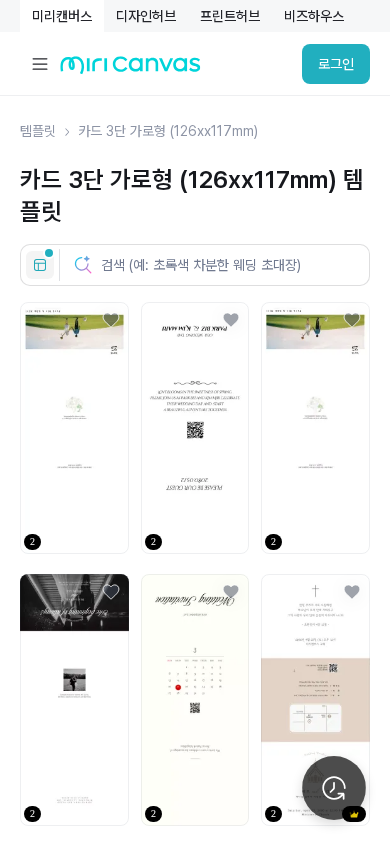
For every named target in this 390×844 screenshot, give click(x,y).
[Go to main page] (130, 69)
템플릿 (38, 131)
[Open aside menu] (40, 64)
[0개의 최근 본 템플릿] (334, 788)
